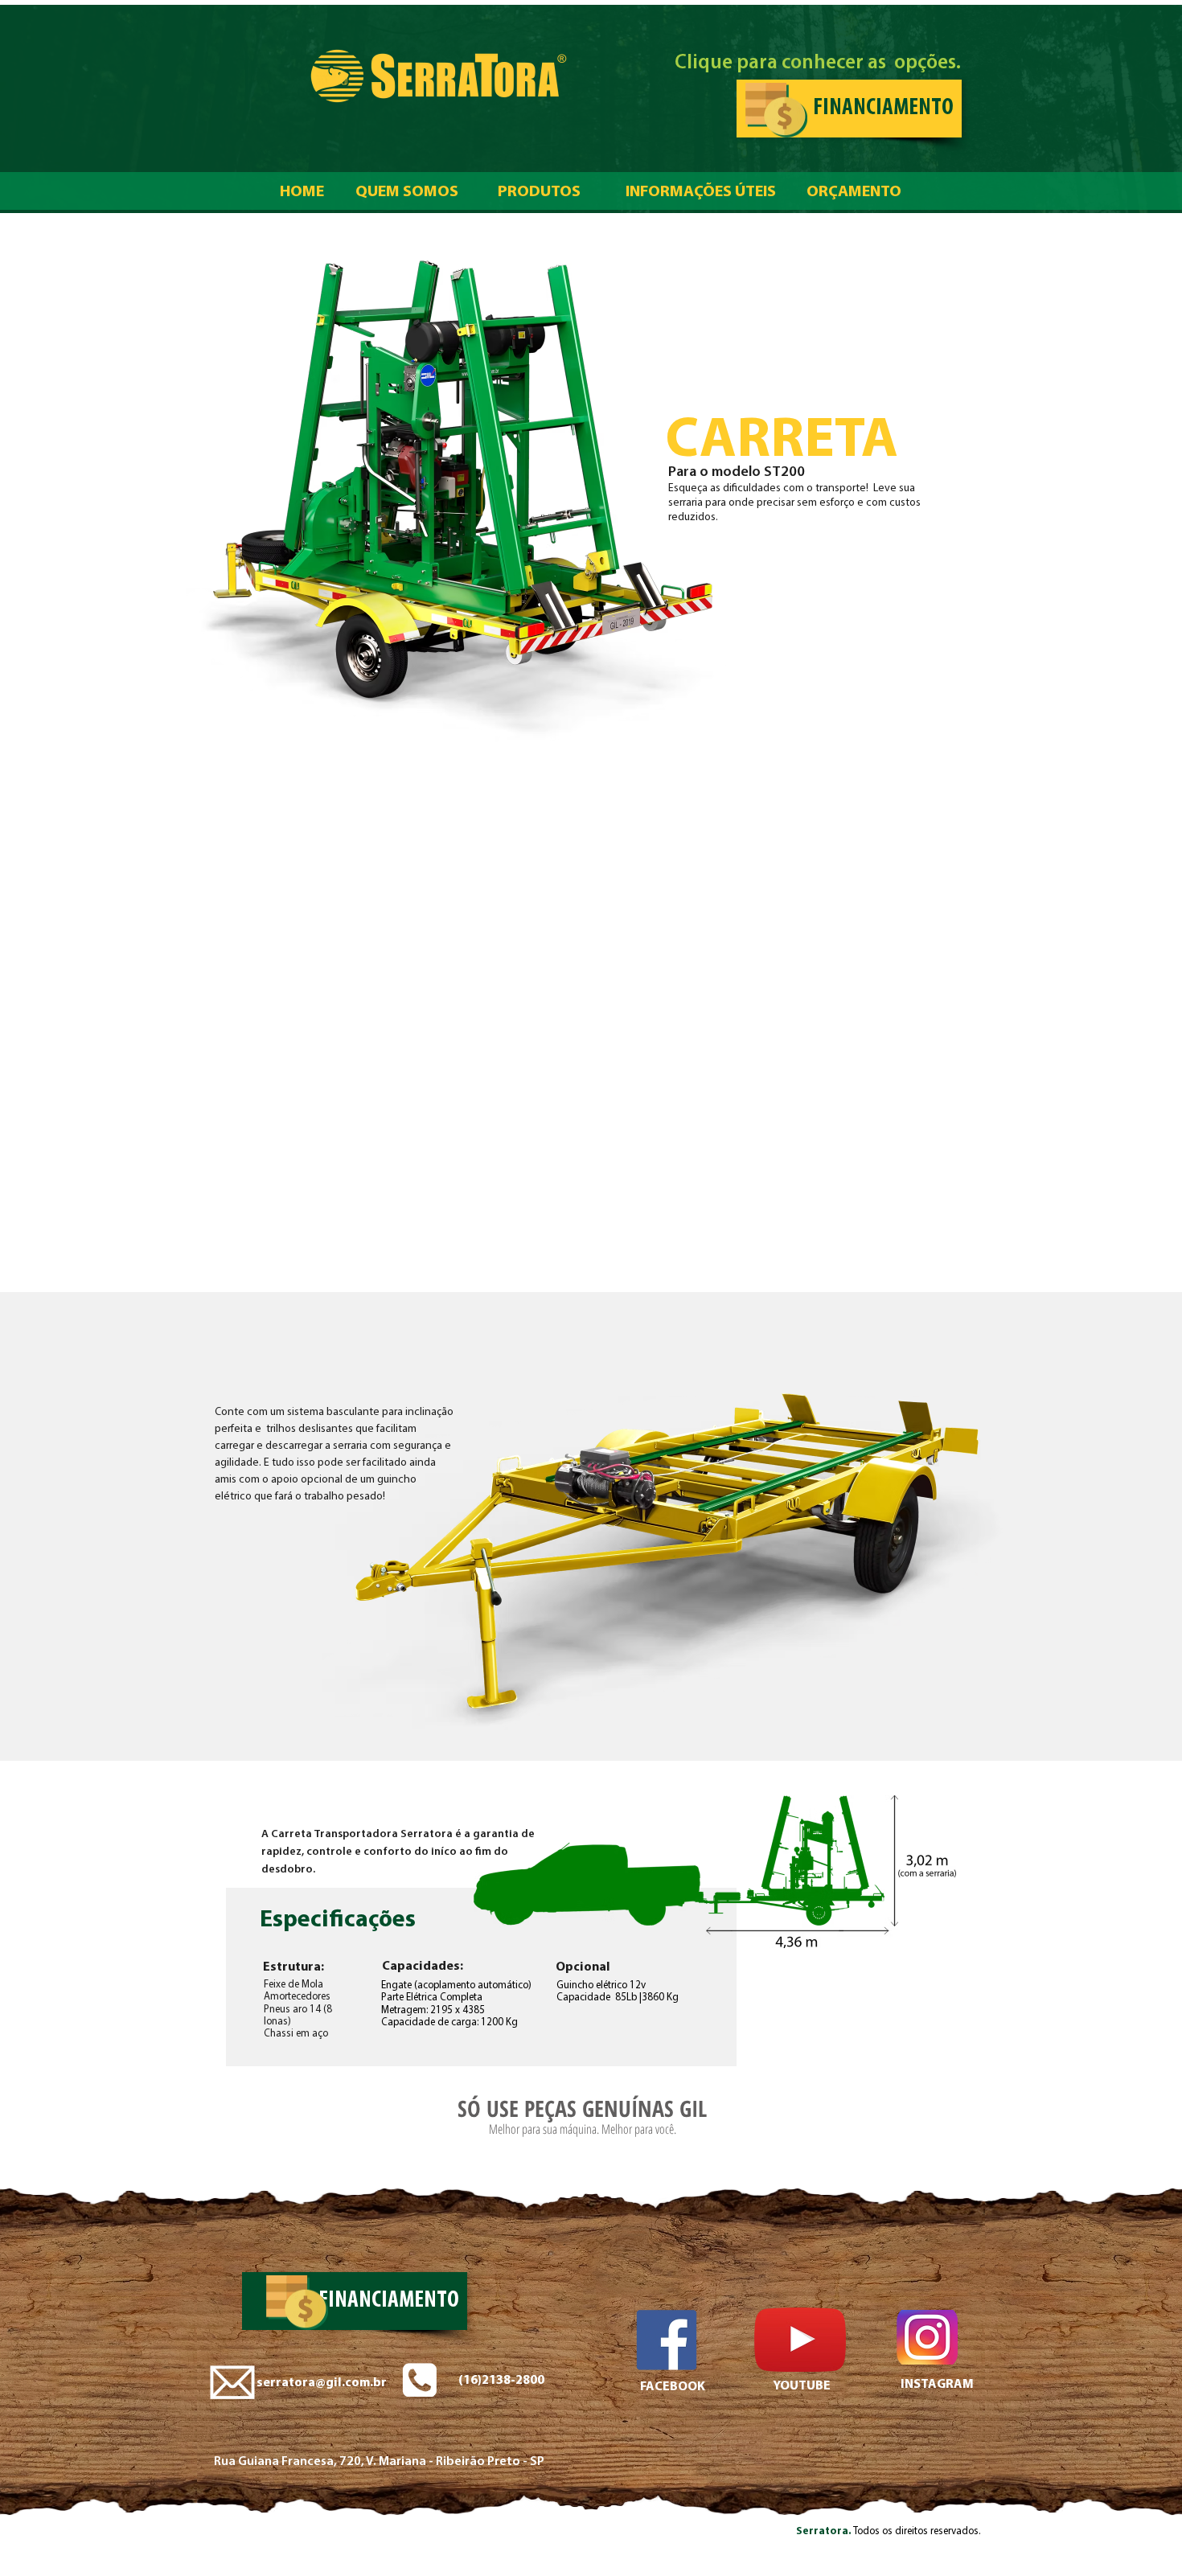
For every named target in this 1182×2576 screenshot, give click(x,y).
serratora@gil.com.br (322, 2383)
